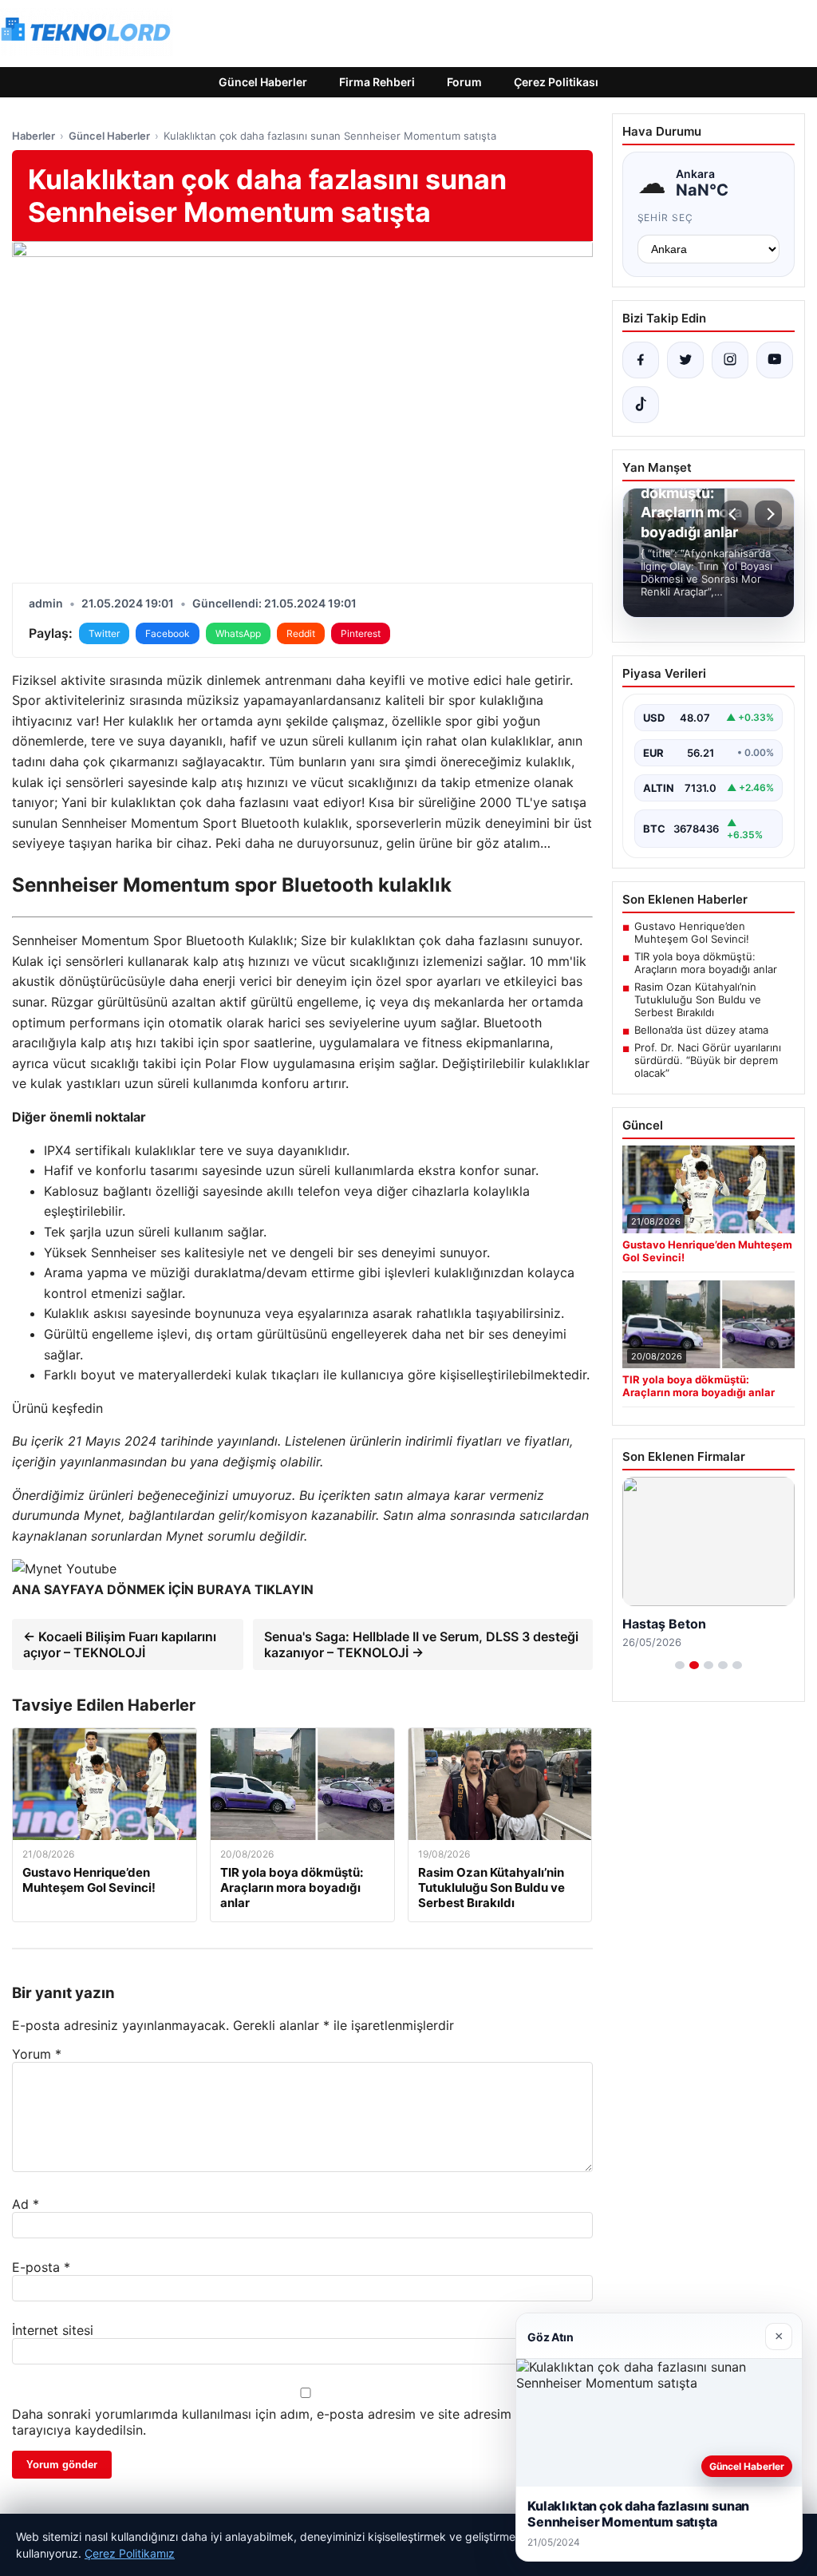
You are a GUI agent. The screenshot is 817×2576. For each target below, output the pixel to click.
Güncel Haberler (263, 82)
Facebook (168, 633)
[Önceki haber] (735, 514)
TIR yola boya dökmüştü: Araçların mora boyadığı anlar (706, 963)
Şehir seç (666, 218)
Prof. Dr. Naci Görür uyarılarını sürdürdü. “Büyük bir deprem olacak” (708, 1060)
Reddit (301, 633)
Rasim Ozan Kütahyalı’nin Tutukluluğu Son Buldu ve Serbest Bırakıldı (698, 999)
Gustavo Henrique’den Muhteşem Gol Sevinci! (692, 932)
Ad (26, 2204)
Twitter (104, 633)
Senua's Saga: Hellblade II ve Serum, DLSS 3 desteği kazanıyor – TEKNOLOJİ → (421, 1644)
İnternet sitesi (53, 2330)
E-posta (41, 2267)
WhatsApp (238, 633)
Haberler (34, 136)
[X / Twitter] (685, 360)
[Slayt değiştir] (680, 1665)
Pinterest (361, 633)
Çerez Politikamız (130, 2553)
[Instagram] (730, 360)
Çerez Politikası (556, 82)
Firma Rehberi (377, 82)
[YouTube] (775, 360)
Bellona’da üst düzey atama (701, 1030)
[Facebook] (641, 360)
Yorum (37, 2054)
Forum (464, 82)
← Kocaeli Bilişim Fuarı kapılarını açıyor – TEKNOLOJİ (120, 1644)
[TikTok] (641, 405)
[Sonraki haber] (768, 514)
